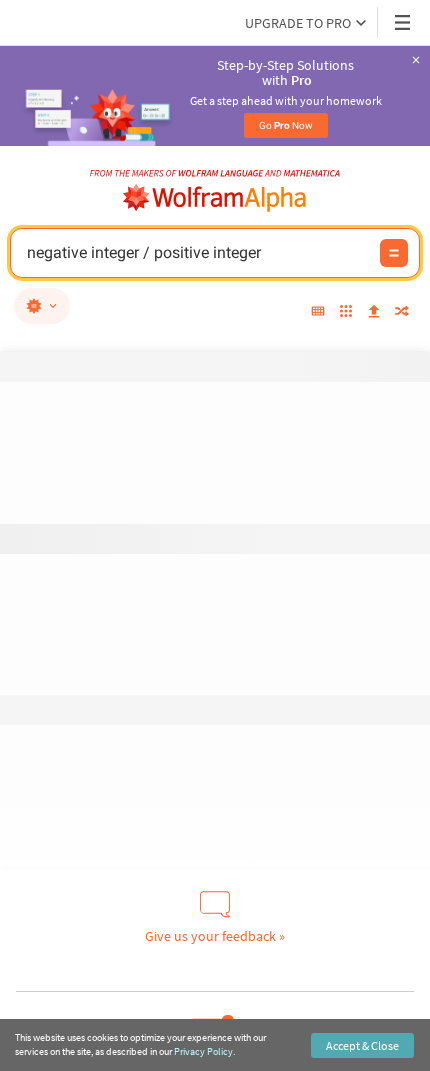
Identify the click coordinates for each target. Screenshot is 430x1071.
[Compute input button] (394, 253)
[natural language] (42, 306)
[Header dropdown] (404, 22)
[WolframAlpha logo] (215, 198)
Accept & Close (362, 1045)
